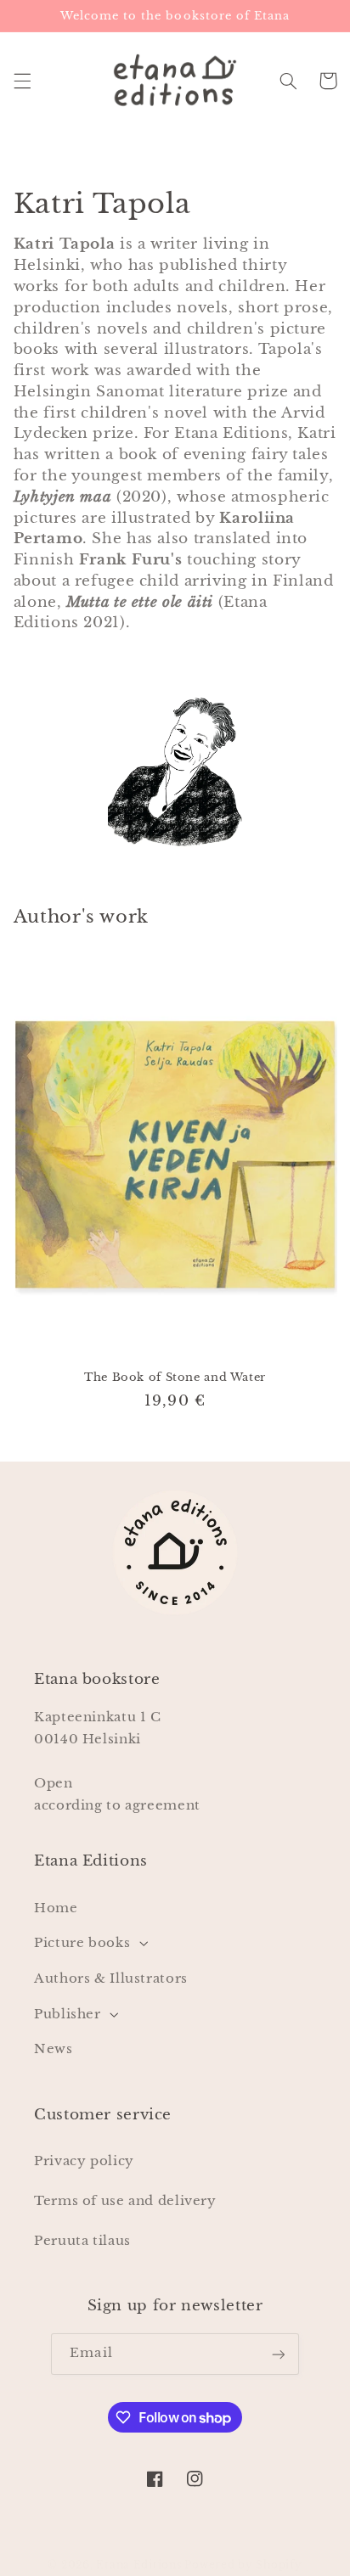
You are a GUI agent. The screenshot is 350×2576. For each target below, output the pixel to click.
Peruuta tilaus (82, 2241)
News (54, 2049)
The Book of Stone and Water (175, 1377)
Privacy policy (84, 2161)
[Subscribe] (278, 2354)
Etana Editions (140, 2565)
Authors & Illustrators (111, 1978)
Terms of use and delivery (125, 2201)
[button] (22, 81)
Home (56, 1908)
